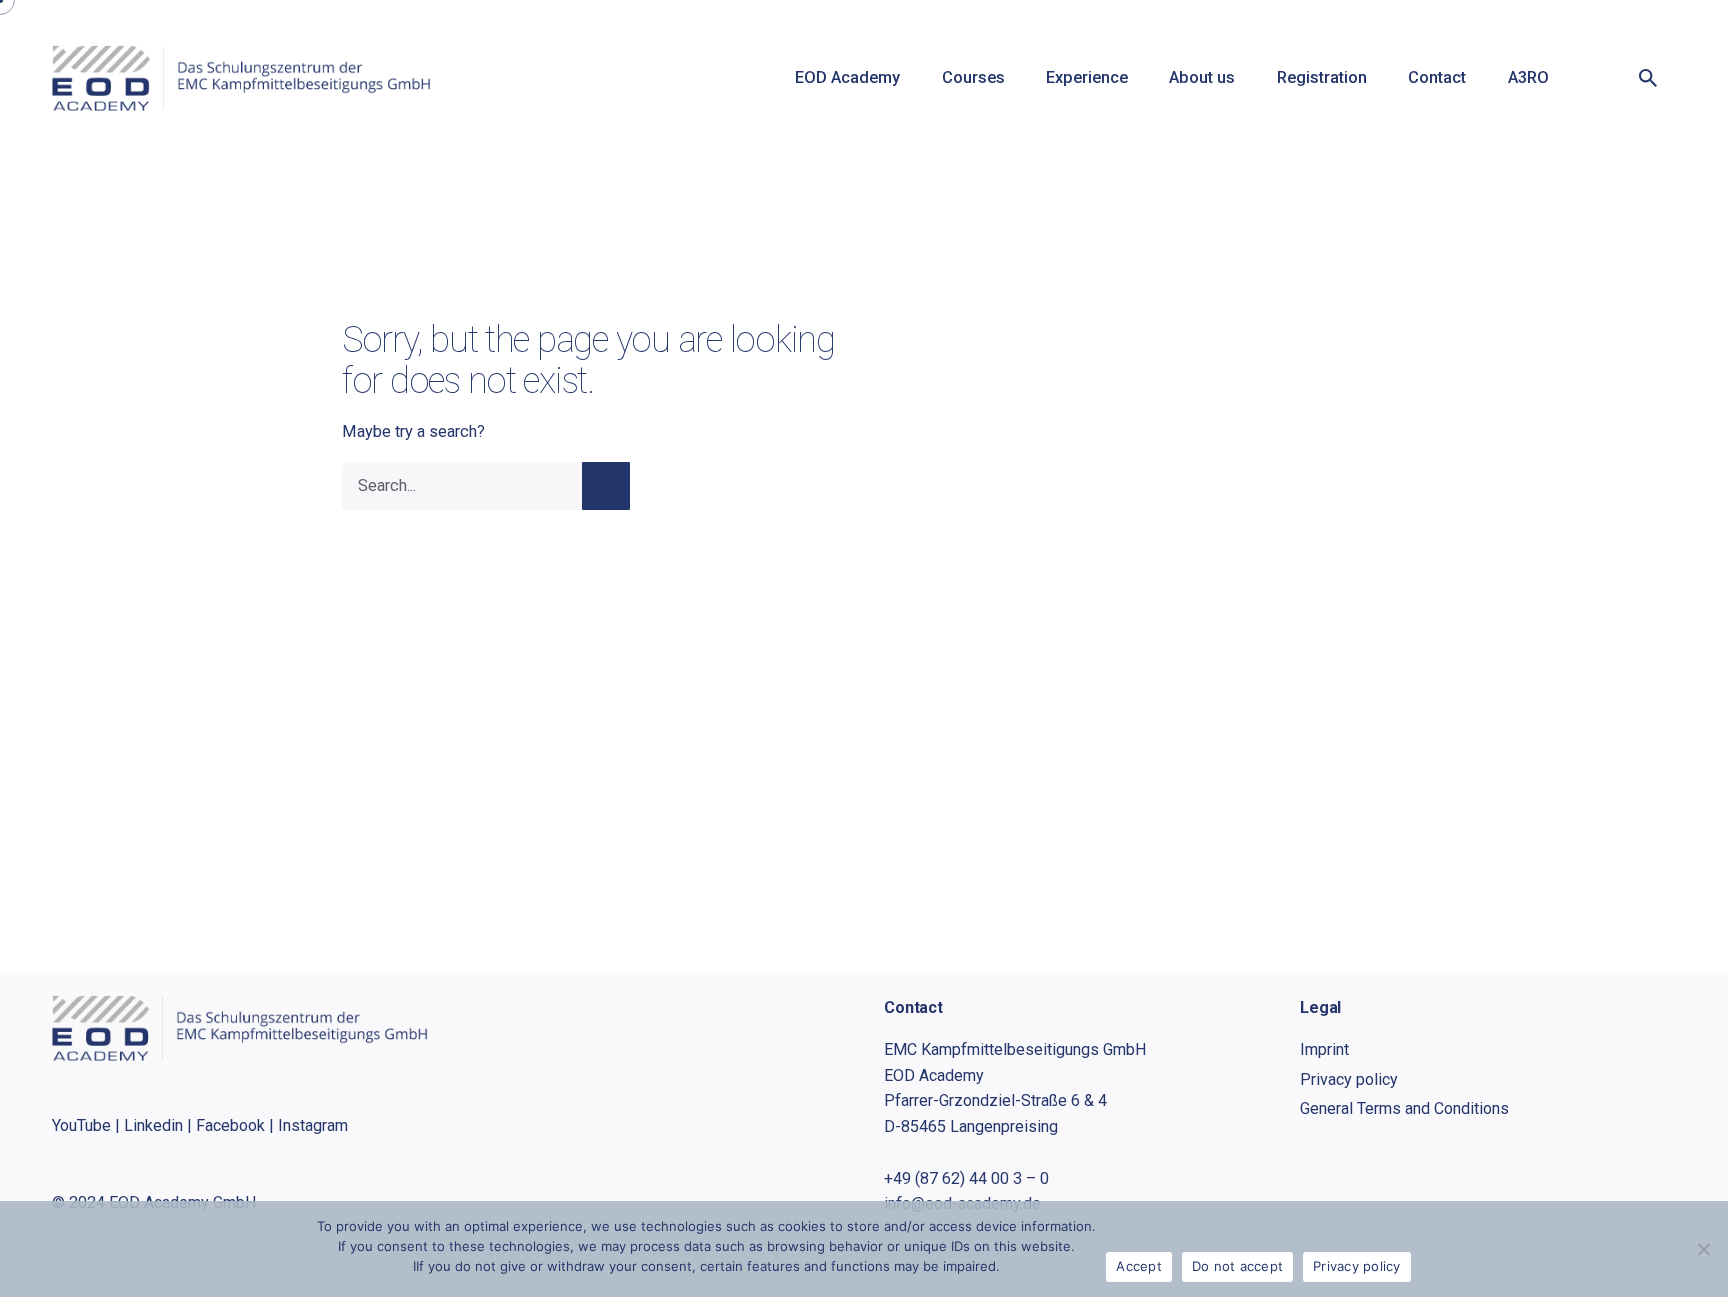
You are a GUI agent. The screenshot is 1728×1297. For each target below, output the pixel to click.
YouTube (81, 1125)
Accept (1139, 1266)
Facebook (230, 1125)
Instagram (313, 1125)
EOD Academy (934, 1075)
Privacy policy (1357, 1266)
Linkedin (153, 1125)
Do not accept (1237, 1266)
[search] (606, 486)
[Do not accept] (1703, 1249)
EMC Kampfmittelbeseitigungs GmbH (1015, 1049)
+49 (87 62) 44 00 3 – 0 (966, 1178)
